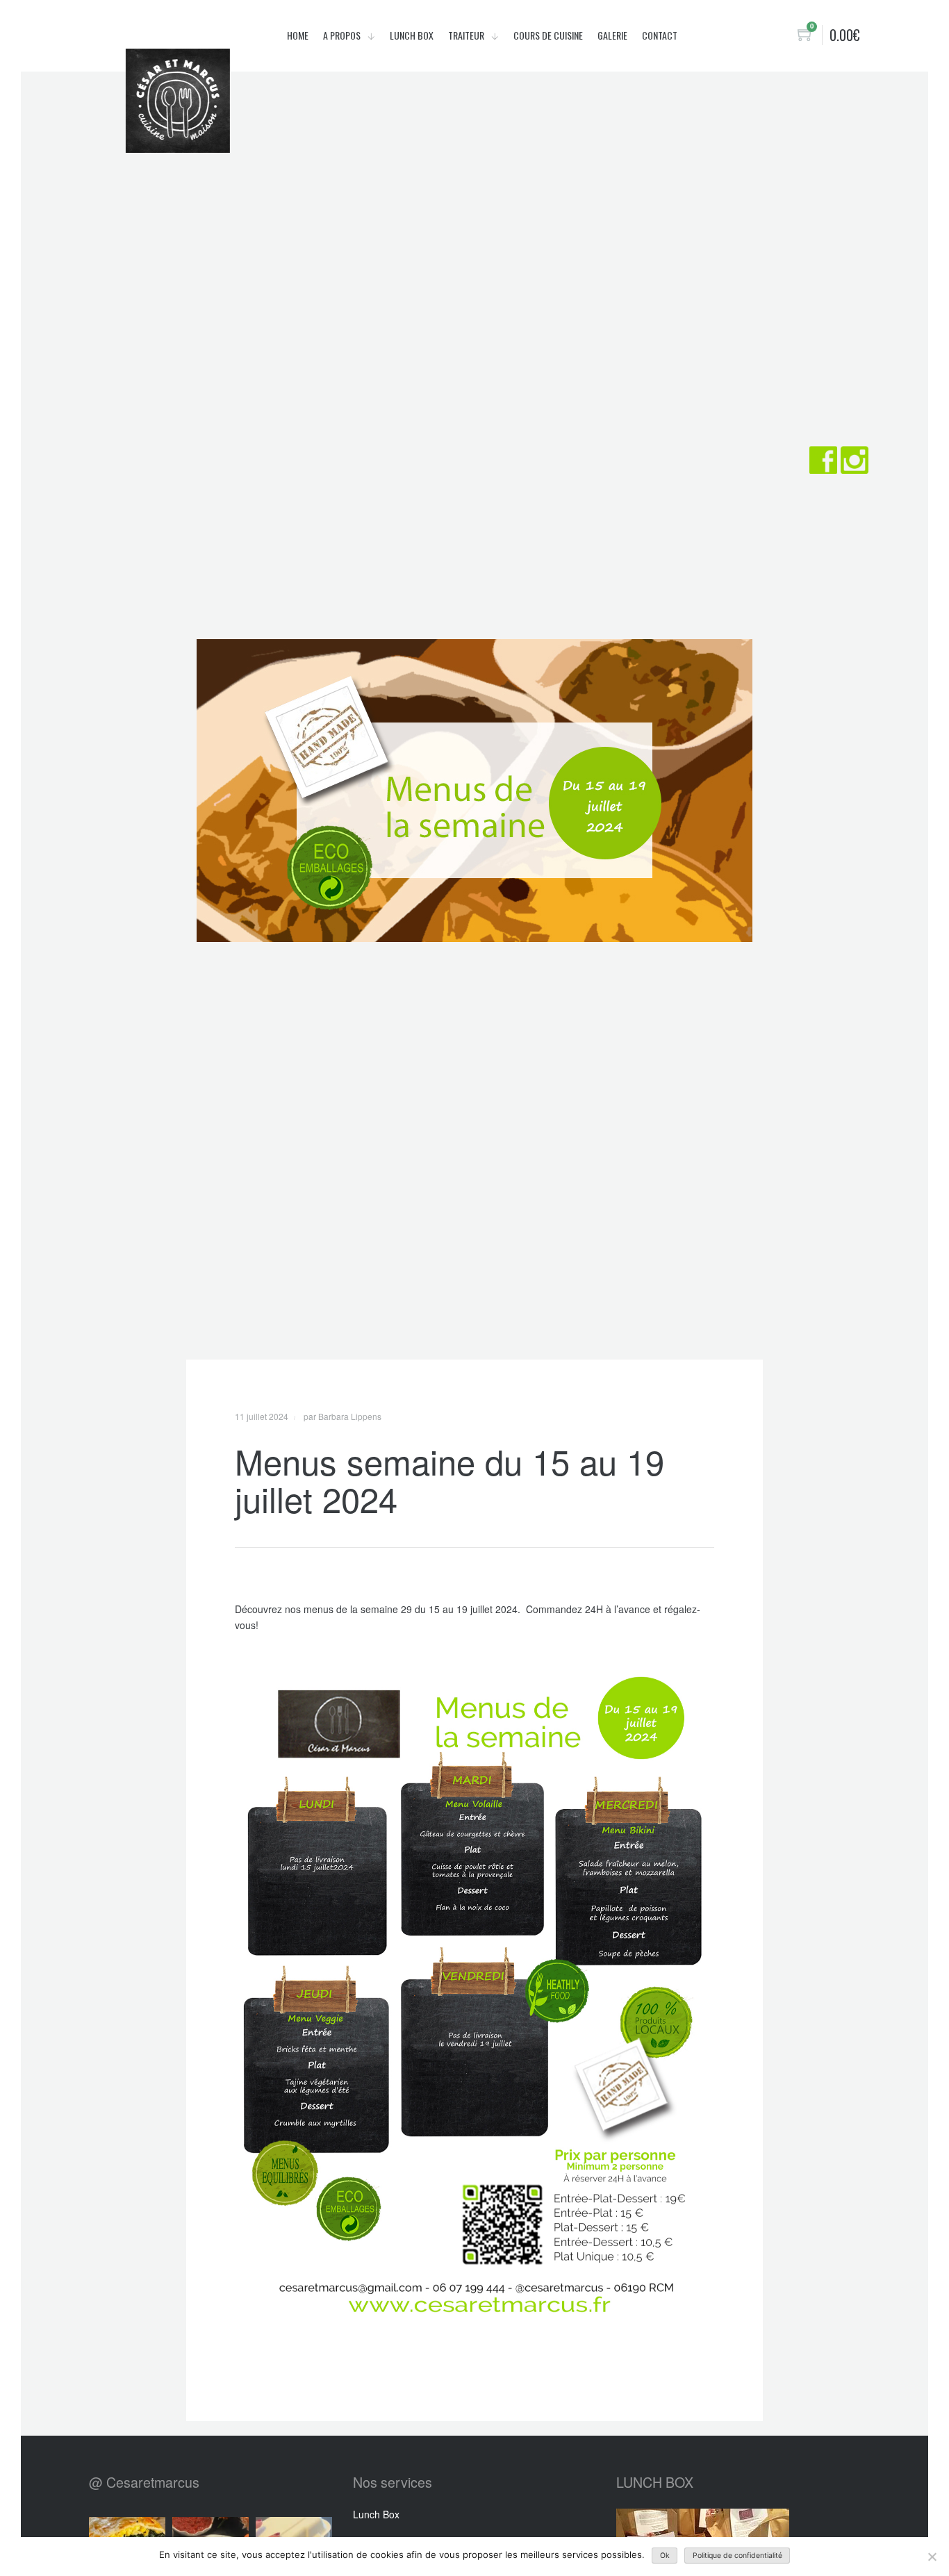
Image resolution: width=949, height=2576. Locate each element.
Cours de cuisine (548, 35)
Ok (665, 2556)
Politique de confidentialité (737, 2556)
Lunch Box (412, 35)
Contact (660, 35)
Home (298, 35)
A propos (343, 35)
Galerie (612, 35)
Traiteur (467, 35)
